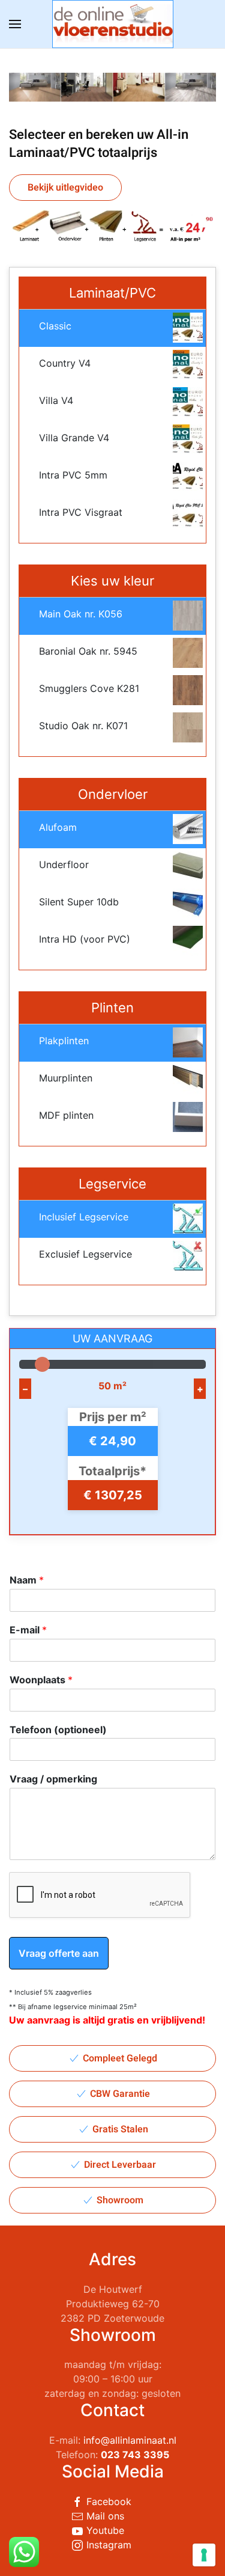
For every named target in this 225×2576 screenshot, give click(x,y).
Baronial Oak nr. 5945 (88, 651)
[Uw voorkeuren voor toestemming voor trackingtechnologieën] (204, 2555)
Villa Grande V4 (74, 438)
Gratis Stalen (120, 2129)
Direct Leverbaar (120, 2165)
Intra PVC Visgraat (81, 512)
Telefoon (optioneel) (58, 1730)
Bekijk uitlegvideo (65, 188)
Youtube (104, 2530)
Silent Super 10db (79, 902)
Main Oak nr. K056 (81, 614)
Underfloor (64, 864)
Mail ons (104, 2516)
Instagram (107, 2545)
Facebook (107, 2501)
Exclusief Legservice (85, 1254)
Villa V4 (56, 400)
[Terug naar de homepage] (113, 24)
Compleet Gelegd (120, 2058)
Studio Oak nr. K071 (83, 726)
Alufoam (58, 827)
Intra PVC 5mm (73, 475)
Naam (27, 1580)
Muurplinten (66, 1078)
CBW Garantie (120, 2094)
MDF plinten (66, 1115)
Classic (55, 326)
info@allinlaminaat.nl (130, 2440)
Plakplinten (64, 1041)
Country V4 (65, 363)
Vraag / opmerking (53, 1779)
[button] (15, 24)
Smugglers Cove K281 (89, 688)
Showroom (120, 2200)
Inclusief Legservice (84, 1217)
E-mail (28, 1630)
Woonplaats (41, 1680)
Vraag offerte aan (59, 1953)
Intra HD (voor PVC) (85, 939)
